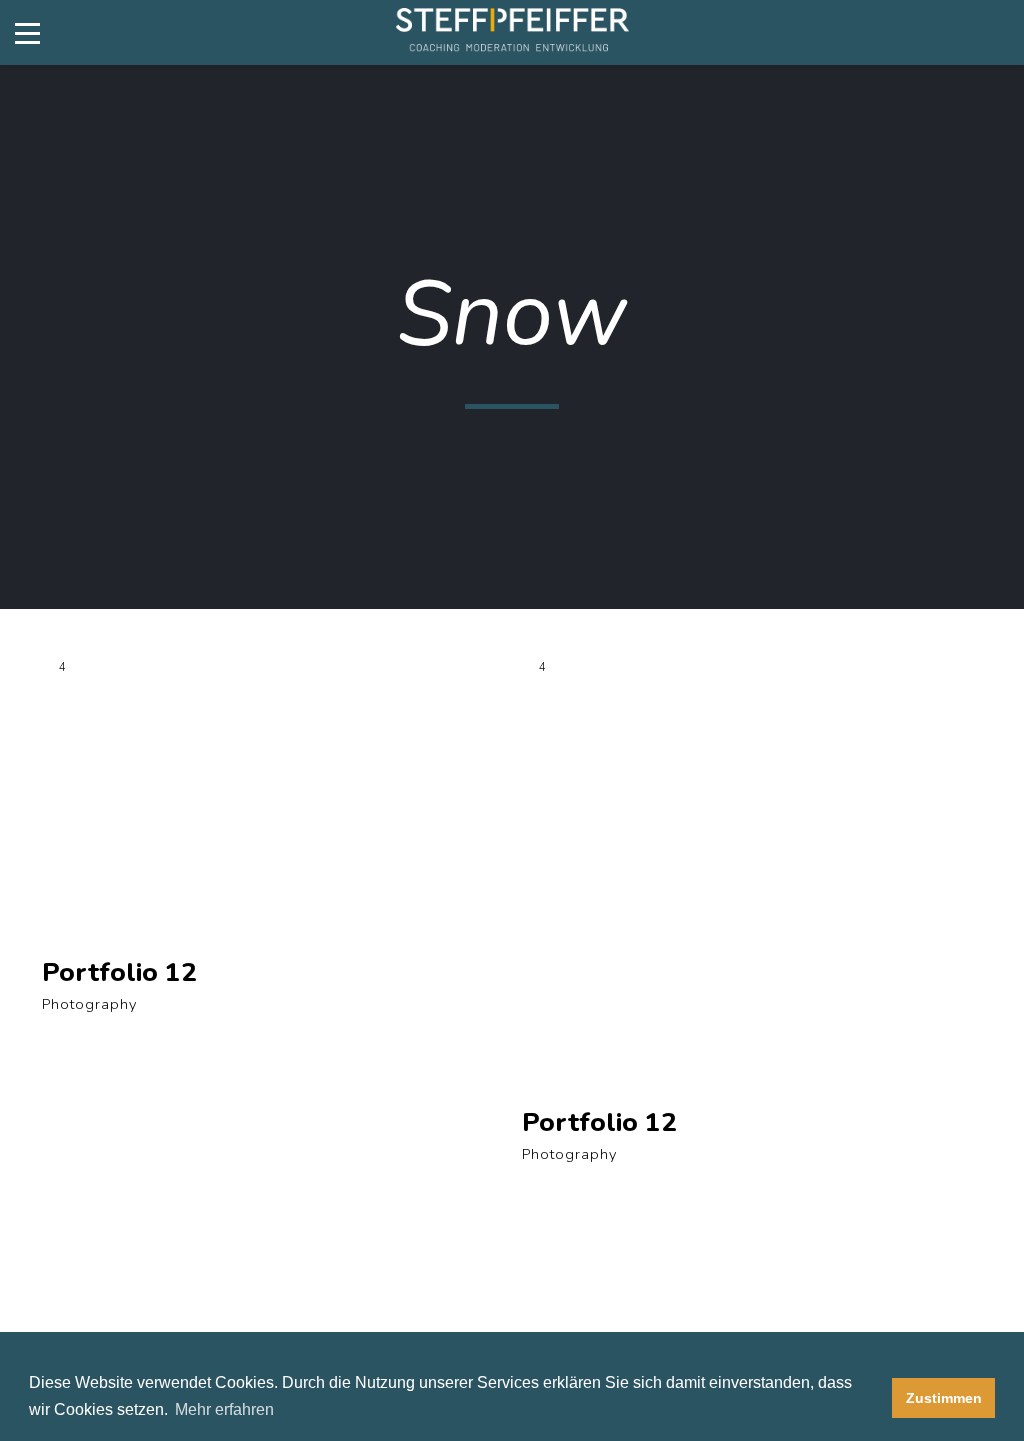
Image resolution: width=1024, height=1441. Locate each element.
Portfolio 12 (119, 972)
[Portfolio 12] (272, 799)
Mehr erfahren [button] (224, 1409)
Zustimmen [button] (944, 1398)
